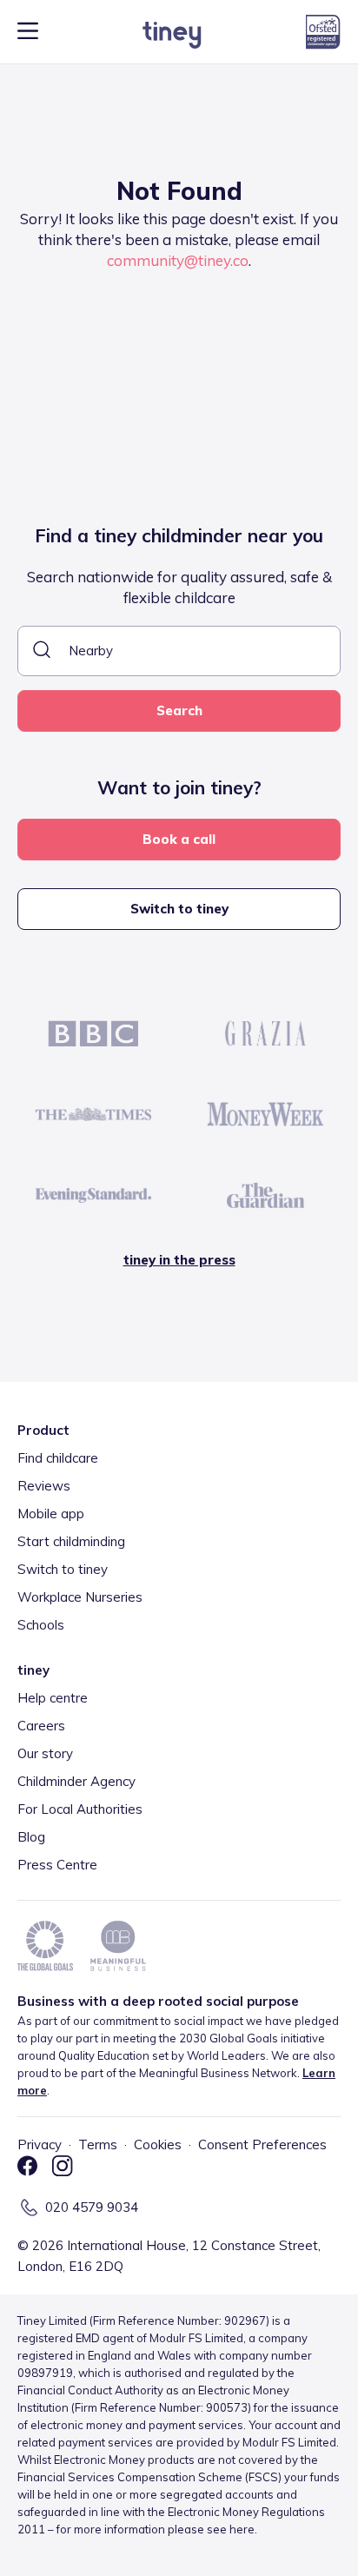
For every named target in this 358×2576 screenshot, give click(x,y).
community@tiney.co (178, 260)
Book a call (179, 839)
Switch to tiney (179, 909)
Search (179, 710)
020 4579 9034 (92, 2207)
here (242, 2529)
